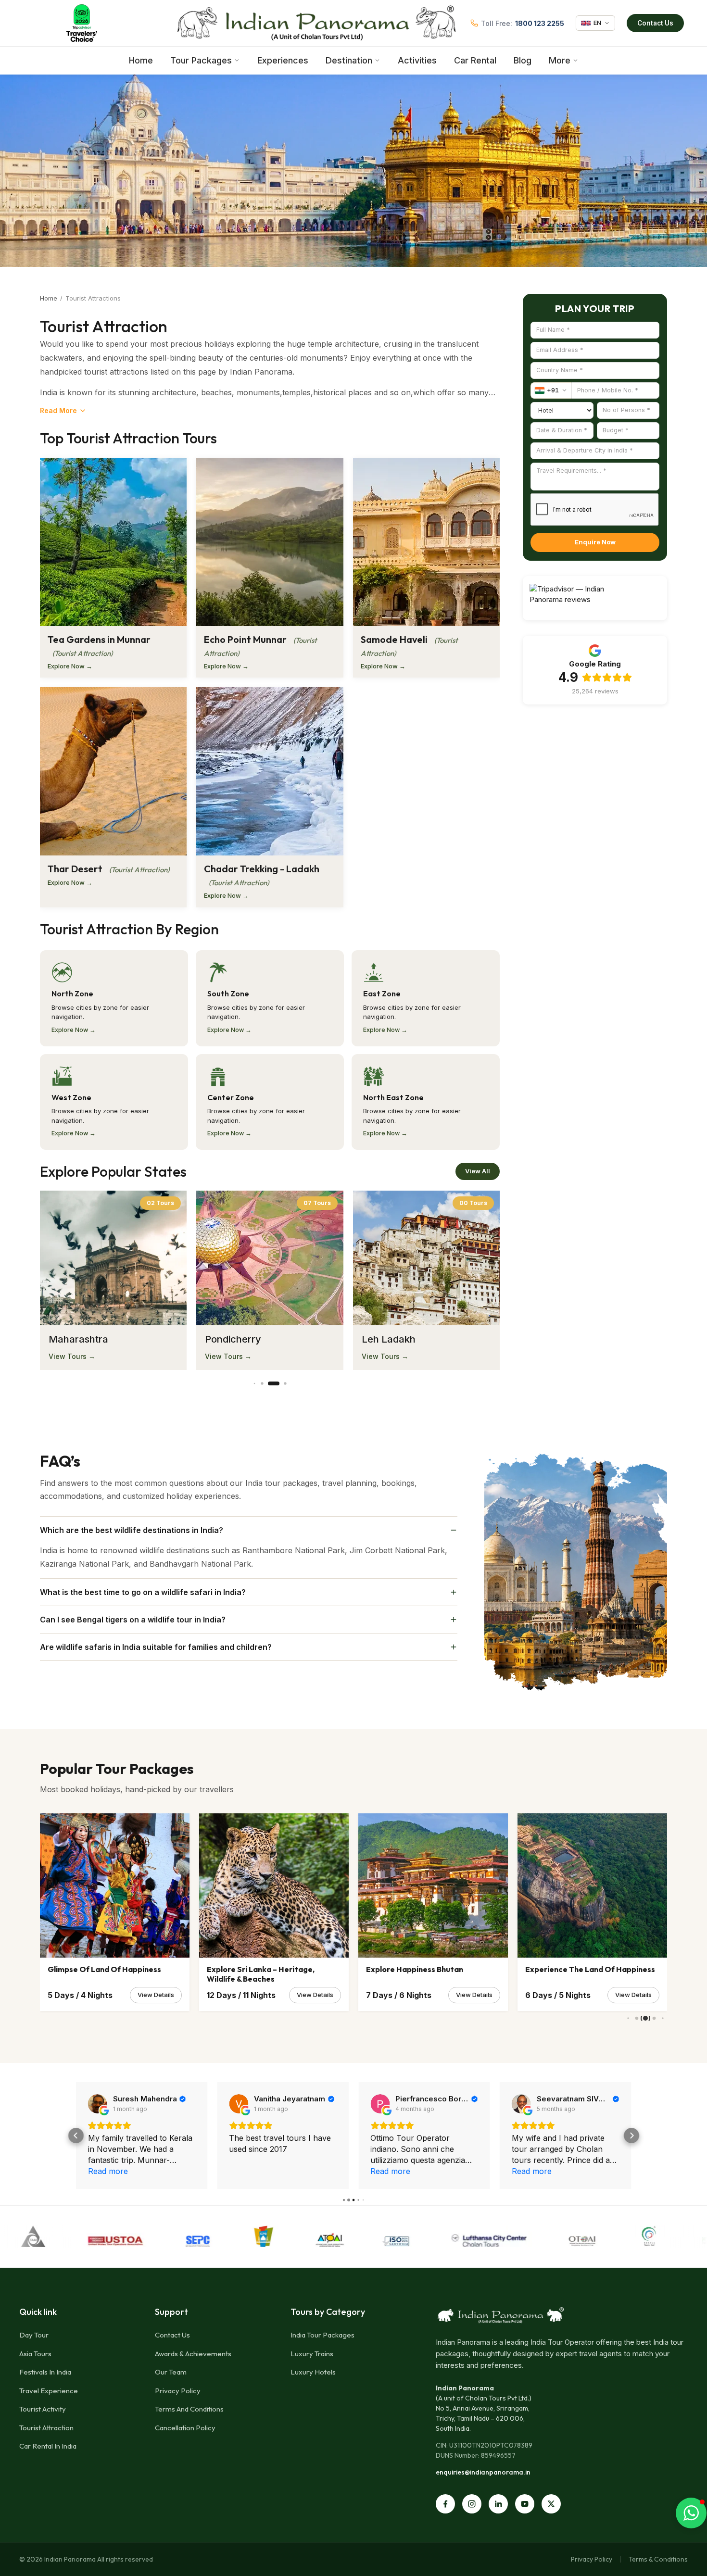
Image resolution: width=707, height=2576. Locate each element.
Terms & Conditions (658, 2559)
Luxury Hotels (313, 2372)
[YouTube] (525, 2504)
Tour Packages (201, 60)
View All (478, 1171)
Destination (349, 60)
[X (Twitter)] (551, 2504)
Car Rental (475, 60)
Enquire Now (595, 542)
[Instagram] (472, 2504)
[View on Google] (103, 2104)
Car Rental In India (48, 2446)
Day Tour (34, 2335)
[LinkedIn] (498, 2504)
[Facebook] (445, 2504)
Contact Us (655, 23)
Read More (58, 410)
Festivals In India (45, 2372)
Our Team (171, 2372)
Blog (523, 60)
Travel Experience (49, 2391)
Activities (417, 60)
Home (141, 60)
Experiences (283, 60)
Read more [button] (255, 2171)
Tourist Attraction (46, 2428)
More (560, 60)
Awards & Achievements (193, 2354)
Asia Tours (35, 2354)
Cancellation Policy (185, 2428)
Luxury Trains (312, 2354)
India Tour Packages (322, 2335)
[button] (76, 2136)
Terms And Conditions (189, 2409)
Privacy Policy (178, 2391)
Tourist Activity (43, 2409)
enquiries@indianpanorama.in (483, 2472)
